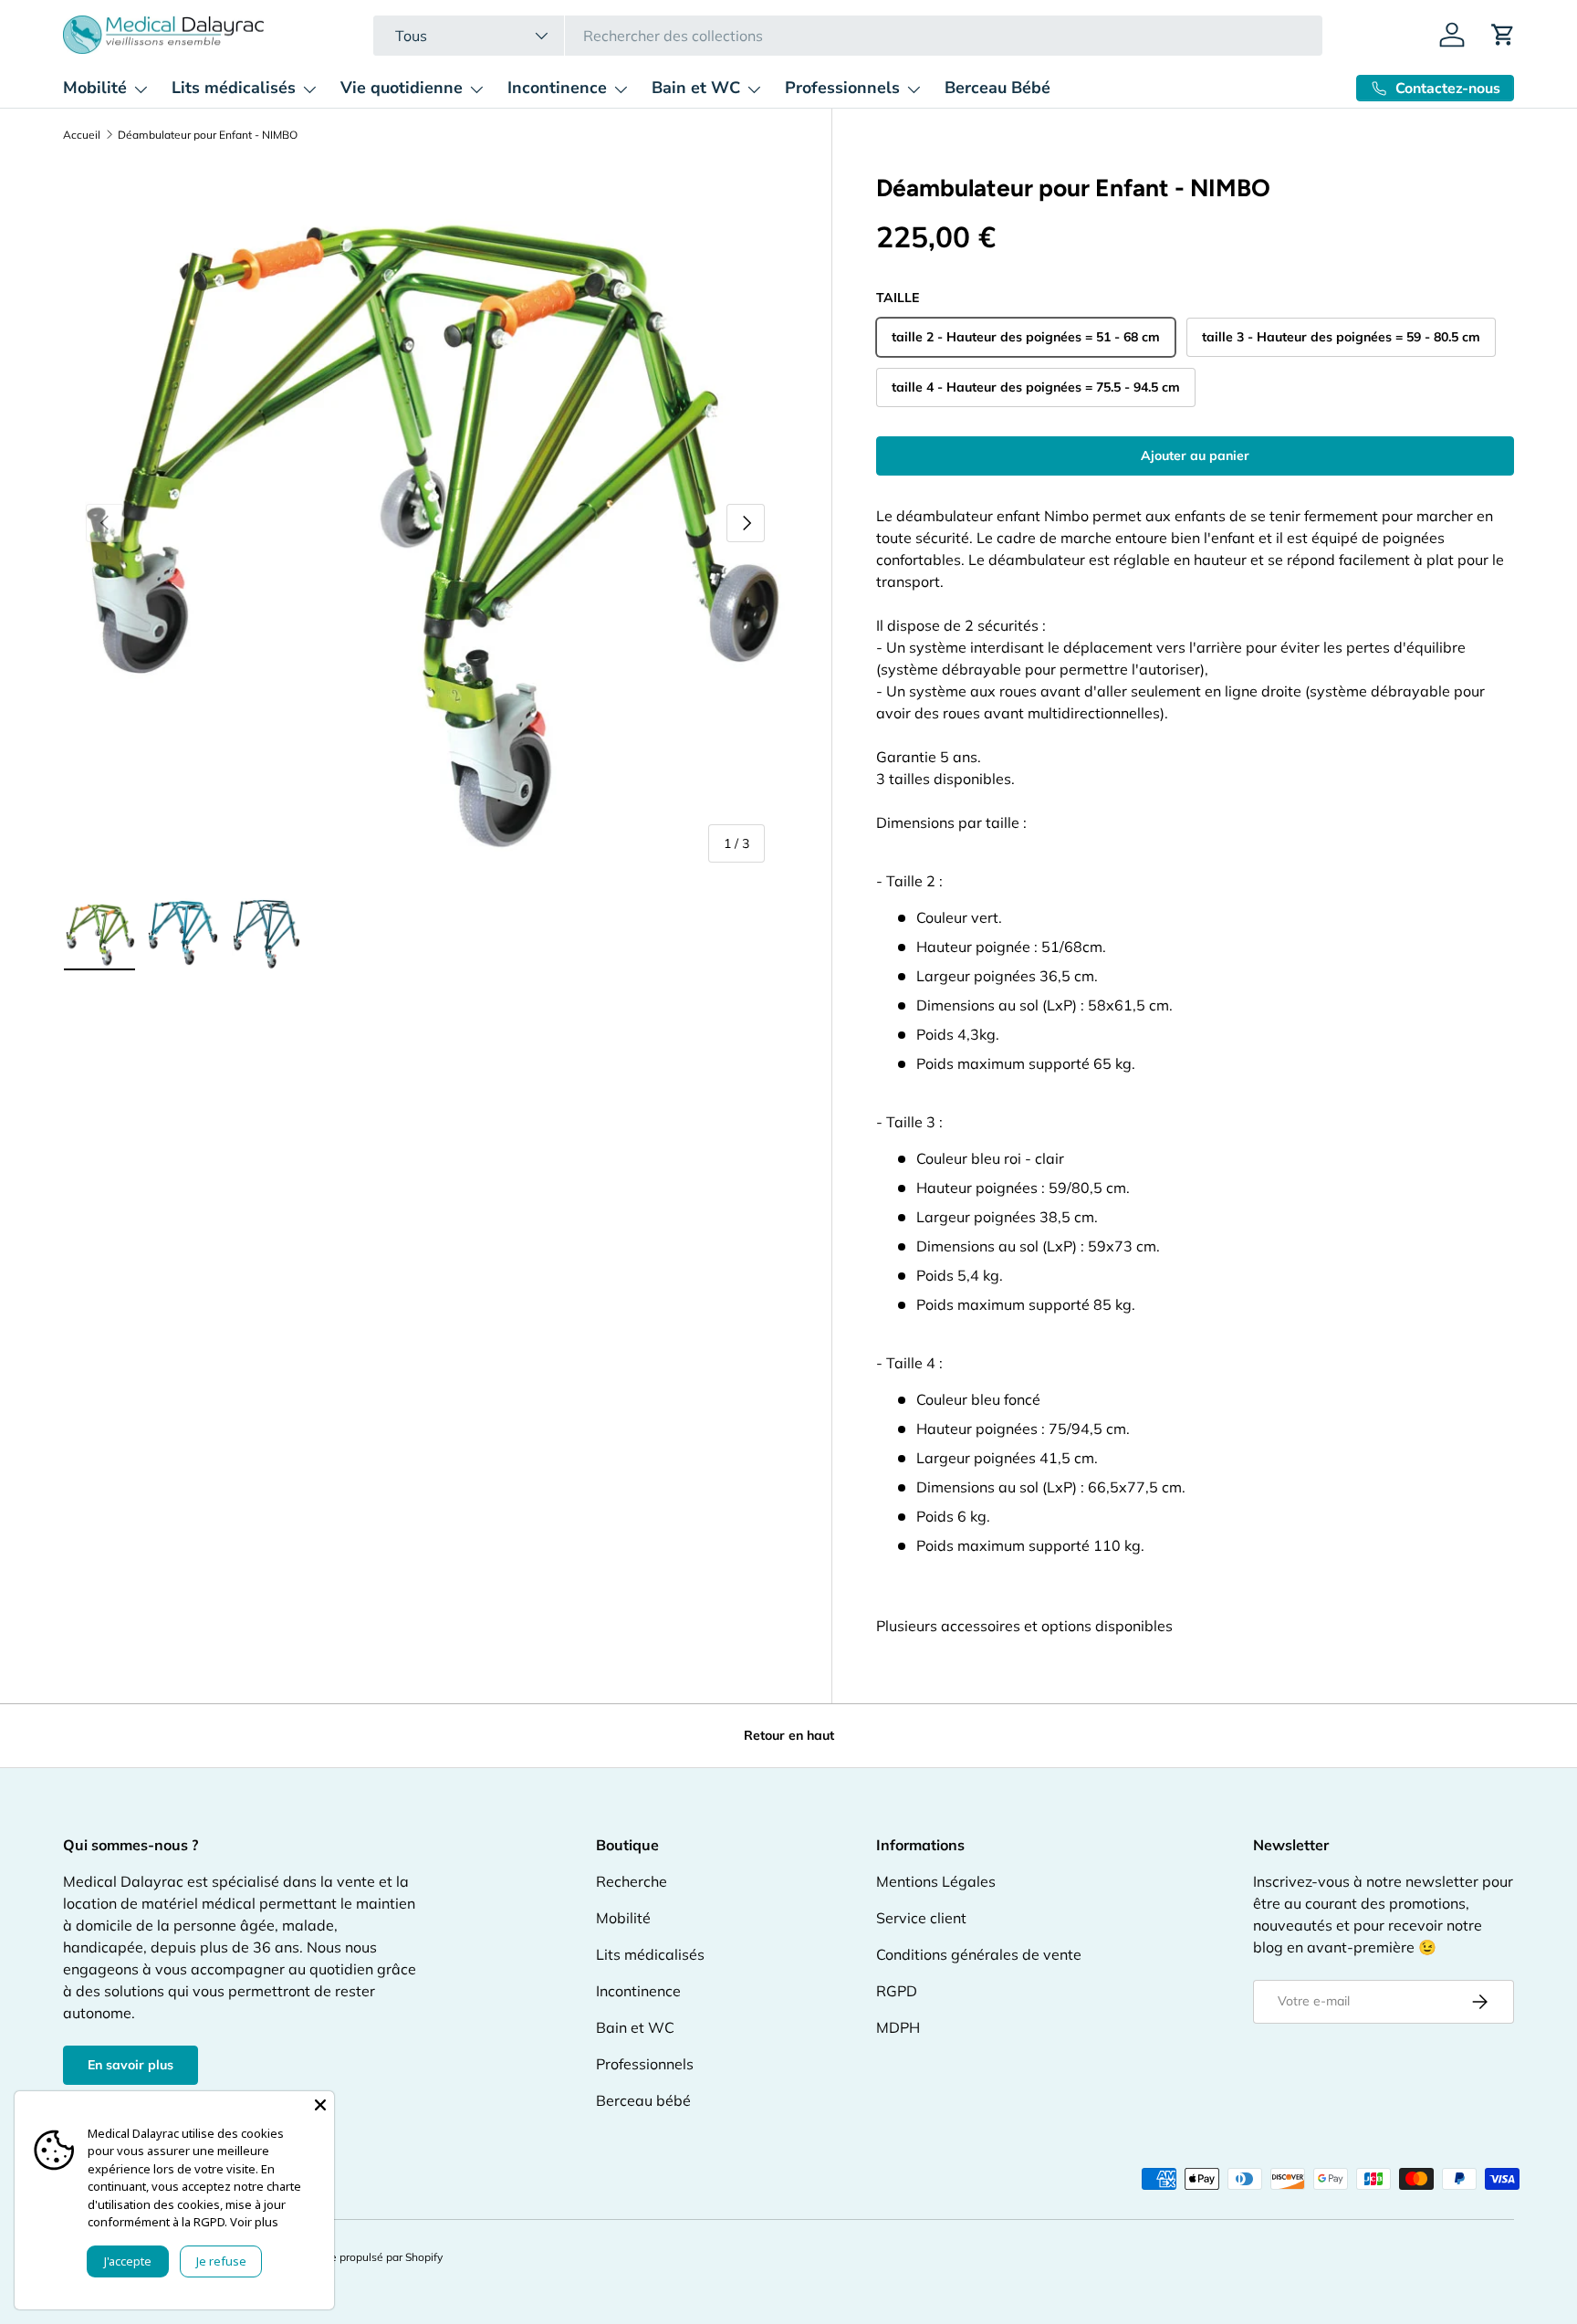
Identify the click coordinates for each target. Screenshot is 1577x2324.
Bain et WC (696, 88)
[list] (425, 524)
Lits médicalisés (234, 88)
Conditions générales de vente (979, 1954)
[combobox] (847, 36)
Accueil (82, 135)
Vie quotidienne (402, 88)
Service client (921, 1918)
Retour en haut (789, 1735)
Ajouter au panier (1195, 455)
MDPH (898, 2027)
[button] (1503, 35)
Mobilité (95, 88)
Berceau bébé (643, 2100)
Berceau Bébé (997, 88)
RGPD (897, 1991)
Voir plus (254, 2222)
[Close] (320, 2105)
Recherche (632, 1881)
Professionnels (842, 88)
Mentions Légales (936, 1881)
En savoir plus (131, 2065)
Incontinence (557, 88)
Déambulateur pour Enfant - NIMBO (208, 135)
